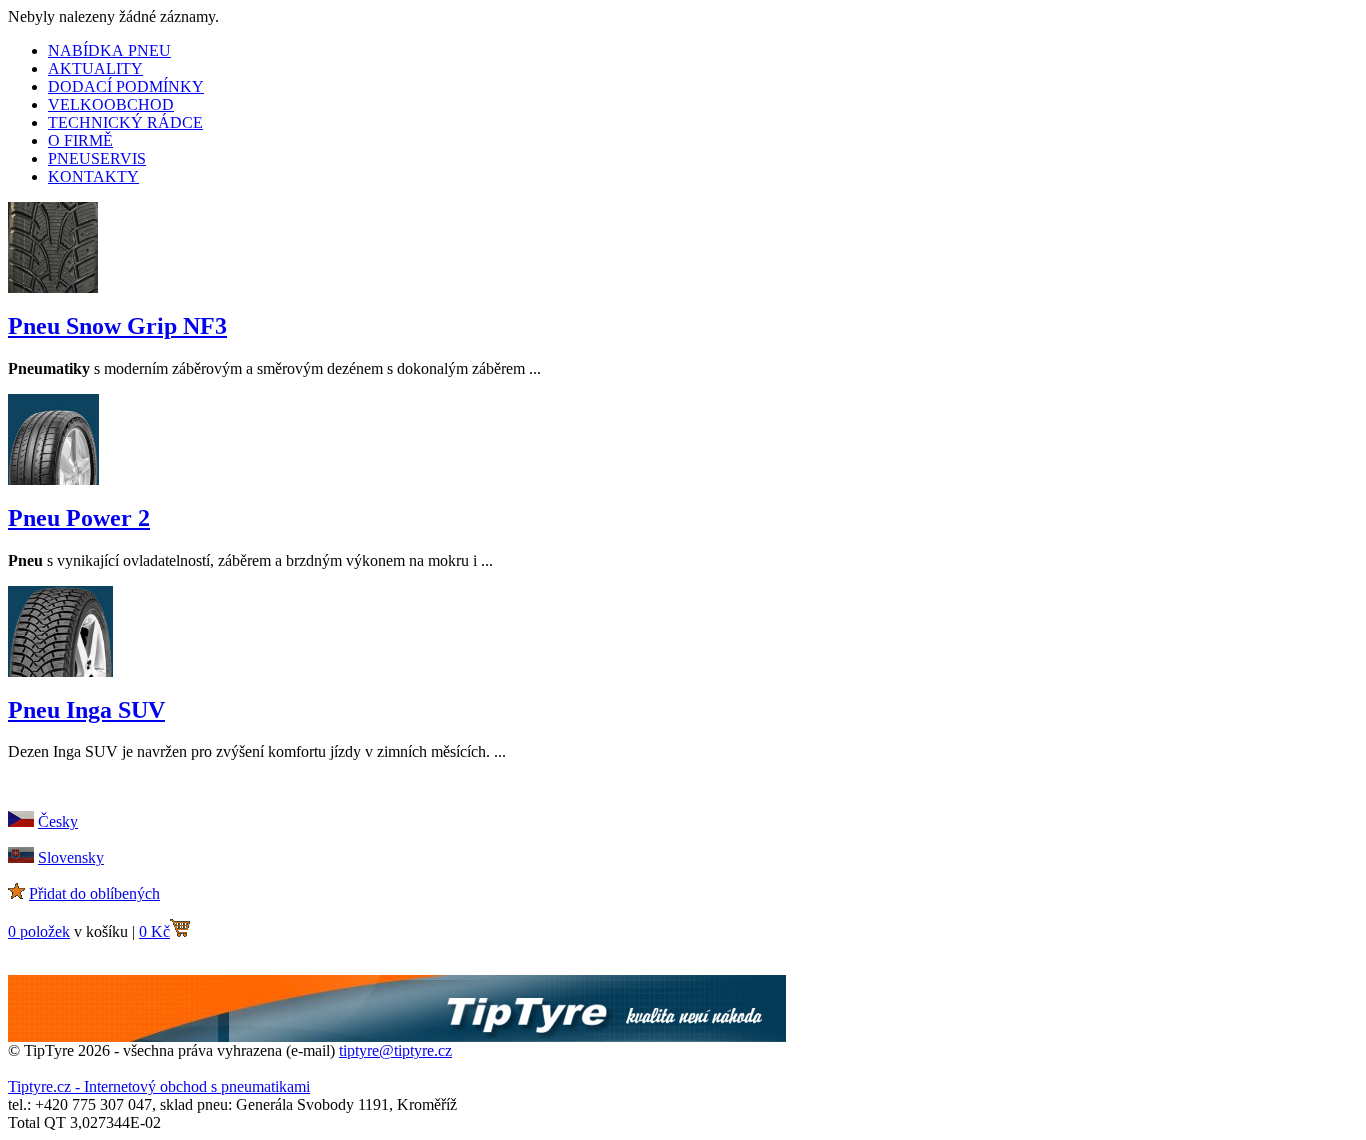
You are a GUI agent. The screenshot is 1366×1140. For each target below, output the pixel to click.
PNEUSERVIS (97, 158)
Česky (58, 821)
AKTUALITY (95, 68)
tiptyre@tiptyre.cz (395, 1050)
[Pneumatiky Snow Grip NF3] (53, 287)
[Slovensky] (21, 857)
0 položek (39, 931)
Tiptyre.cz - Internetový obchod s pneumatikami (159, 1086)
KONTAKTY (93, 176)
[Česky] (21, 821)
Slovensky (71, 857)
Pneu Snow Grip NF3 (117, 326)
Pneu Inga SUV (86, 710)
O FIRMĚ (80, 140)
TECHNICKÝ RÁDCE (125, 122)
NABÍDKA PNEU (109, 50)
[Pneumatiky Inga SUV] (60, 671)
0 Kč (154, 931)
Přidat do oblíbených (94, 893)
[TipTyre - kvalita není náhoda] (397, 1036)
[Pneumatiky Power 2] (53, 479)
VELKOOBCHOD (111, 104)
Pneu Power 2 (79, 518)
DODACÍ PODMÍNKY (126, 86)
